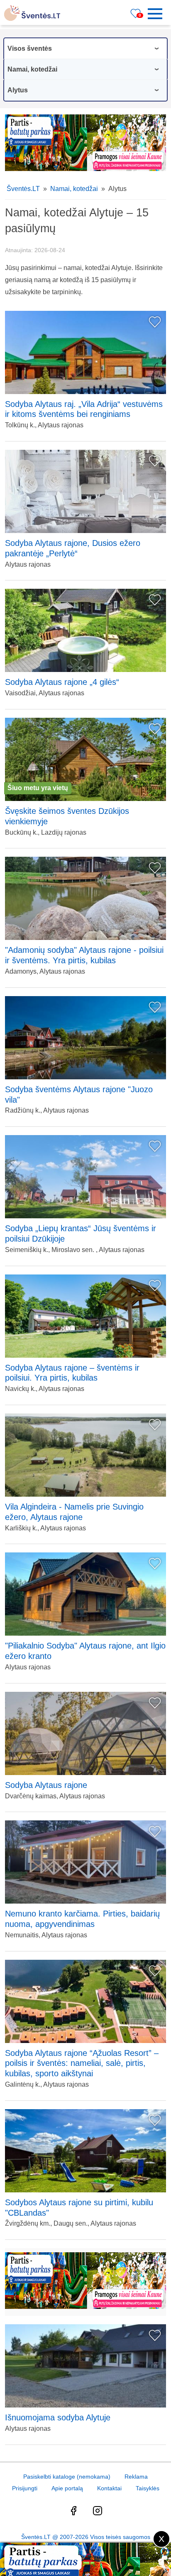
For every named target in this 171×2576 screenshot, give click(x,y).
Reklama (136, 2477)
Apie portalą (67, 2488)
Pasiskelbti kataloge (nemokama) (67, 2477)
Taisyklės (148, 2488)
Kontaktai (109, 2488)
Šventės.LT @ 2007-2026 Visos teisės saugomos (86, 2537)
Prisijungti (25, 2488)
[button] (158, 14)
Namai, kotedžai (74, 189)
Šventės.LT (23, 189)
